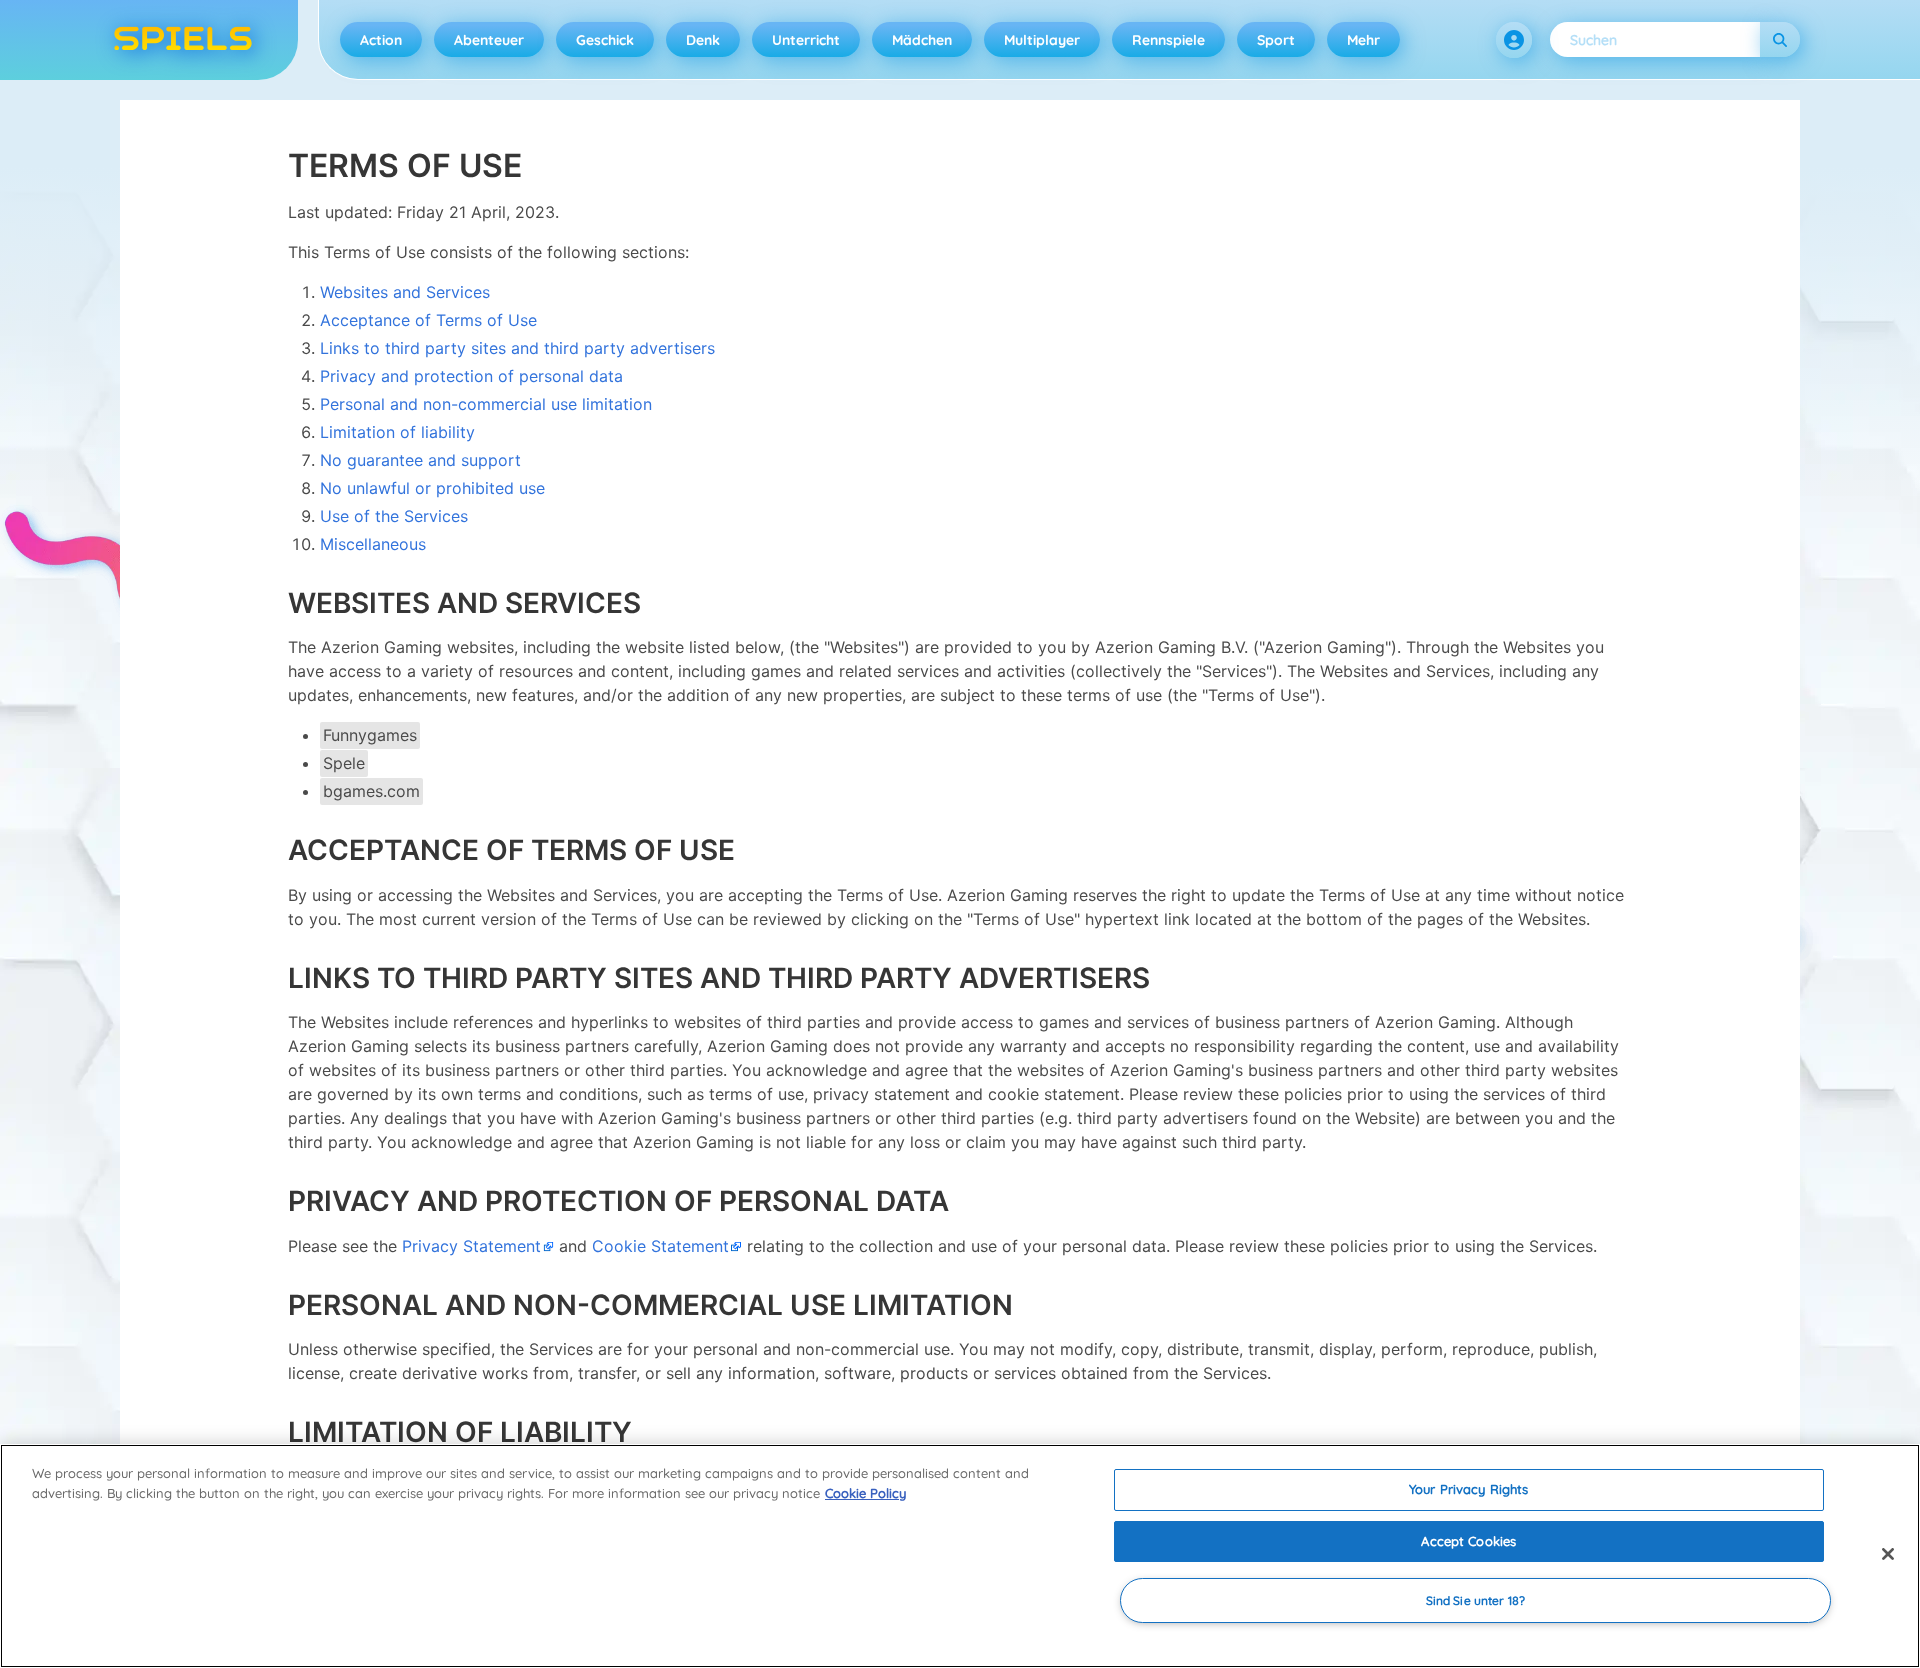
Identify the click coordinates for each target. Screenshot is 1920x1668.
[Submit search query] (1780, 39)
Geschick (605, 40)
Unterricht (806, 40)
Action (381, 40)
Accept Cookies (1468, 1541)
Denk (703, 40)
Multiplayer (1042, 40)
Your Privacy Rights (1468, 1489)
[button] (1514, 40)
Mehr (1363, 40)
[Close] (1888, 1554)
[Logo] (183, 40)
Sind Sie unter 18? (1475, 1600)
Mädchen (922, 40)
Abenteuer (489, 40)
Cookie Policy (865, 1493)
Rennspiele (1168, 40)
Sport (1276, 40)
